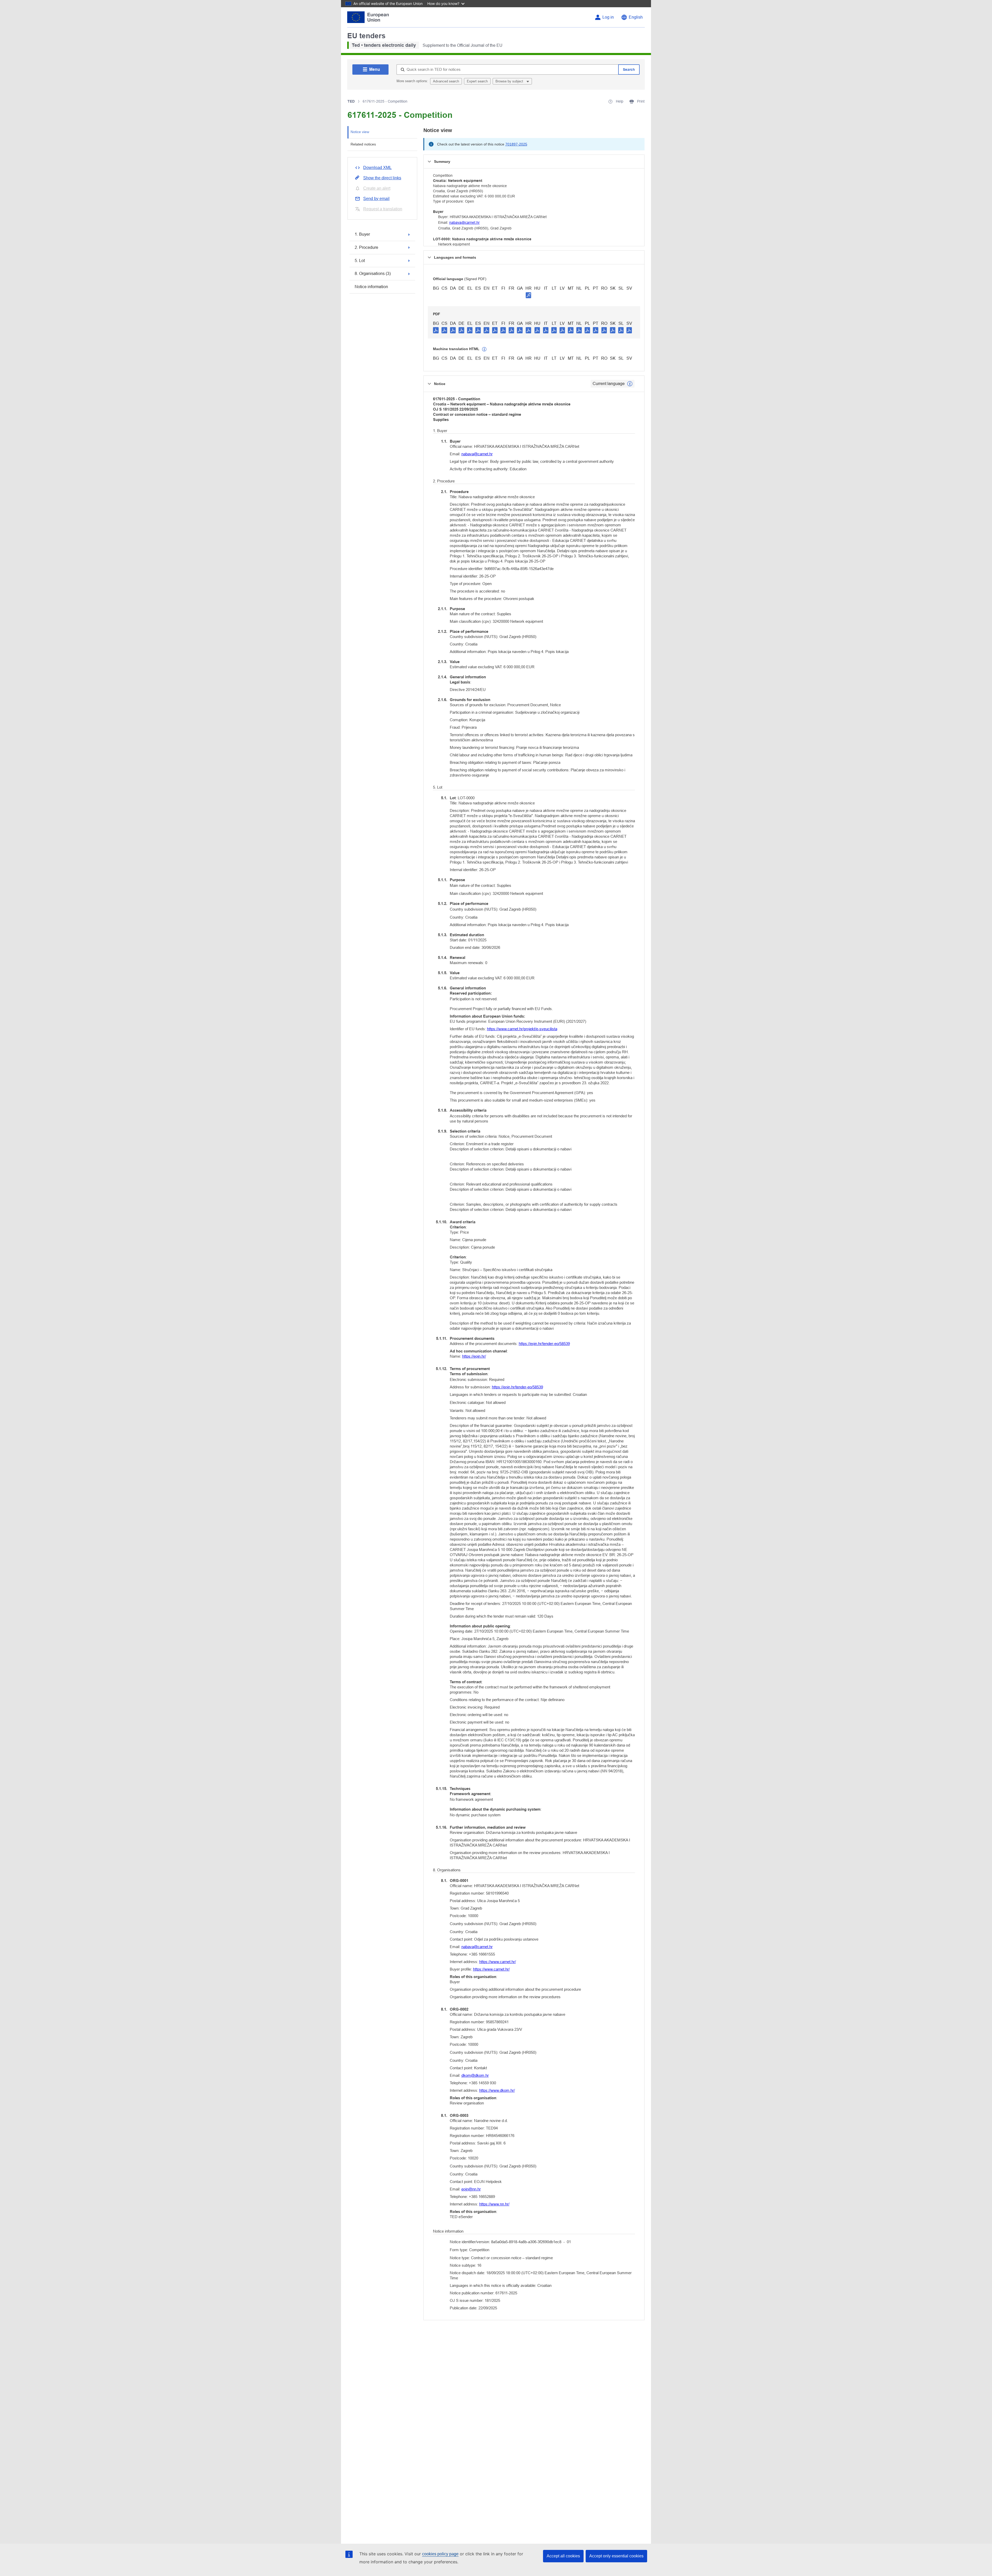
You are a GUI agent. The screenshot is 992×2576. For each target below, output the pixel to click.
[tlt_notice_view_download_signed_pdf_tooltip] (529, 295)
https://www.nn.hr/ (494, 2204)
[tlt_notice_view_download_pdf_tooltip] (436, 330)
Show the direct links (382, 178)
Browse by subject (510, 81)
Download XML (377, 168)
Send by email (376, 199)
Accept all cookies (563, 2556)
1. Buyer (362, 234)
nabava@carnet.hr (464, 222)
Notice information (371, 287)
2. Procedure (366, 247)
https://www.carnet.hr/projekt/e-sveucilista (522, 1029)
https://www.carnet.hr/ (498, 1962)
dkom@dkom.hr (475, 2075)
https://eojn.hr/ (474, 1356)
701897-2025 (516, 144)
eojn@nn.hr (471, 2189)
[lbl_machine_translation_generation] (484, 349)
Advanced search (446, 81)
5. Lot (360, 261)
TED (351, 101)
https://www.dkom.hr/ (497, 2090)
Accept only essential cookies (616, 2556)
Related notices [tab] (363, 144)
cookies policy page (440, 2554)
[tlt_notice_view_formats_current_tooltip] (630, 384)
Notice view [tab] (360, 132)
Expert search (477, 81)
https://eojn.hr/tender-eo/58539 (544, 1344)
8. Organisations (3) (373, 274)
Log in (608, 17)
